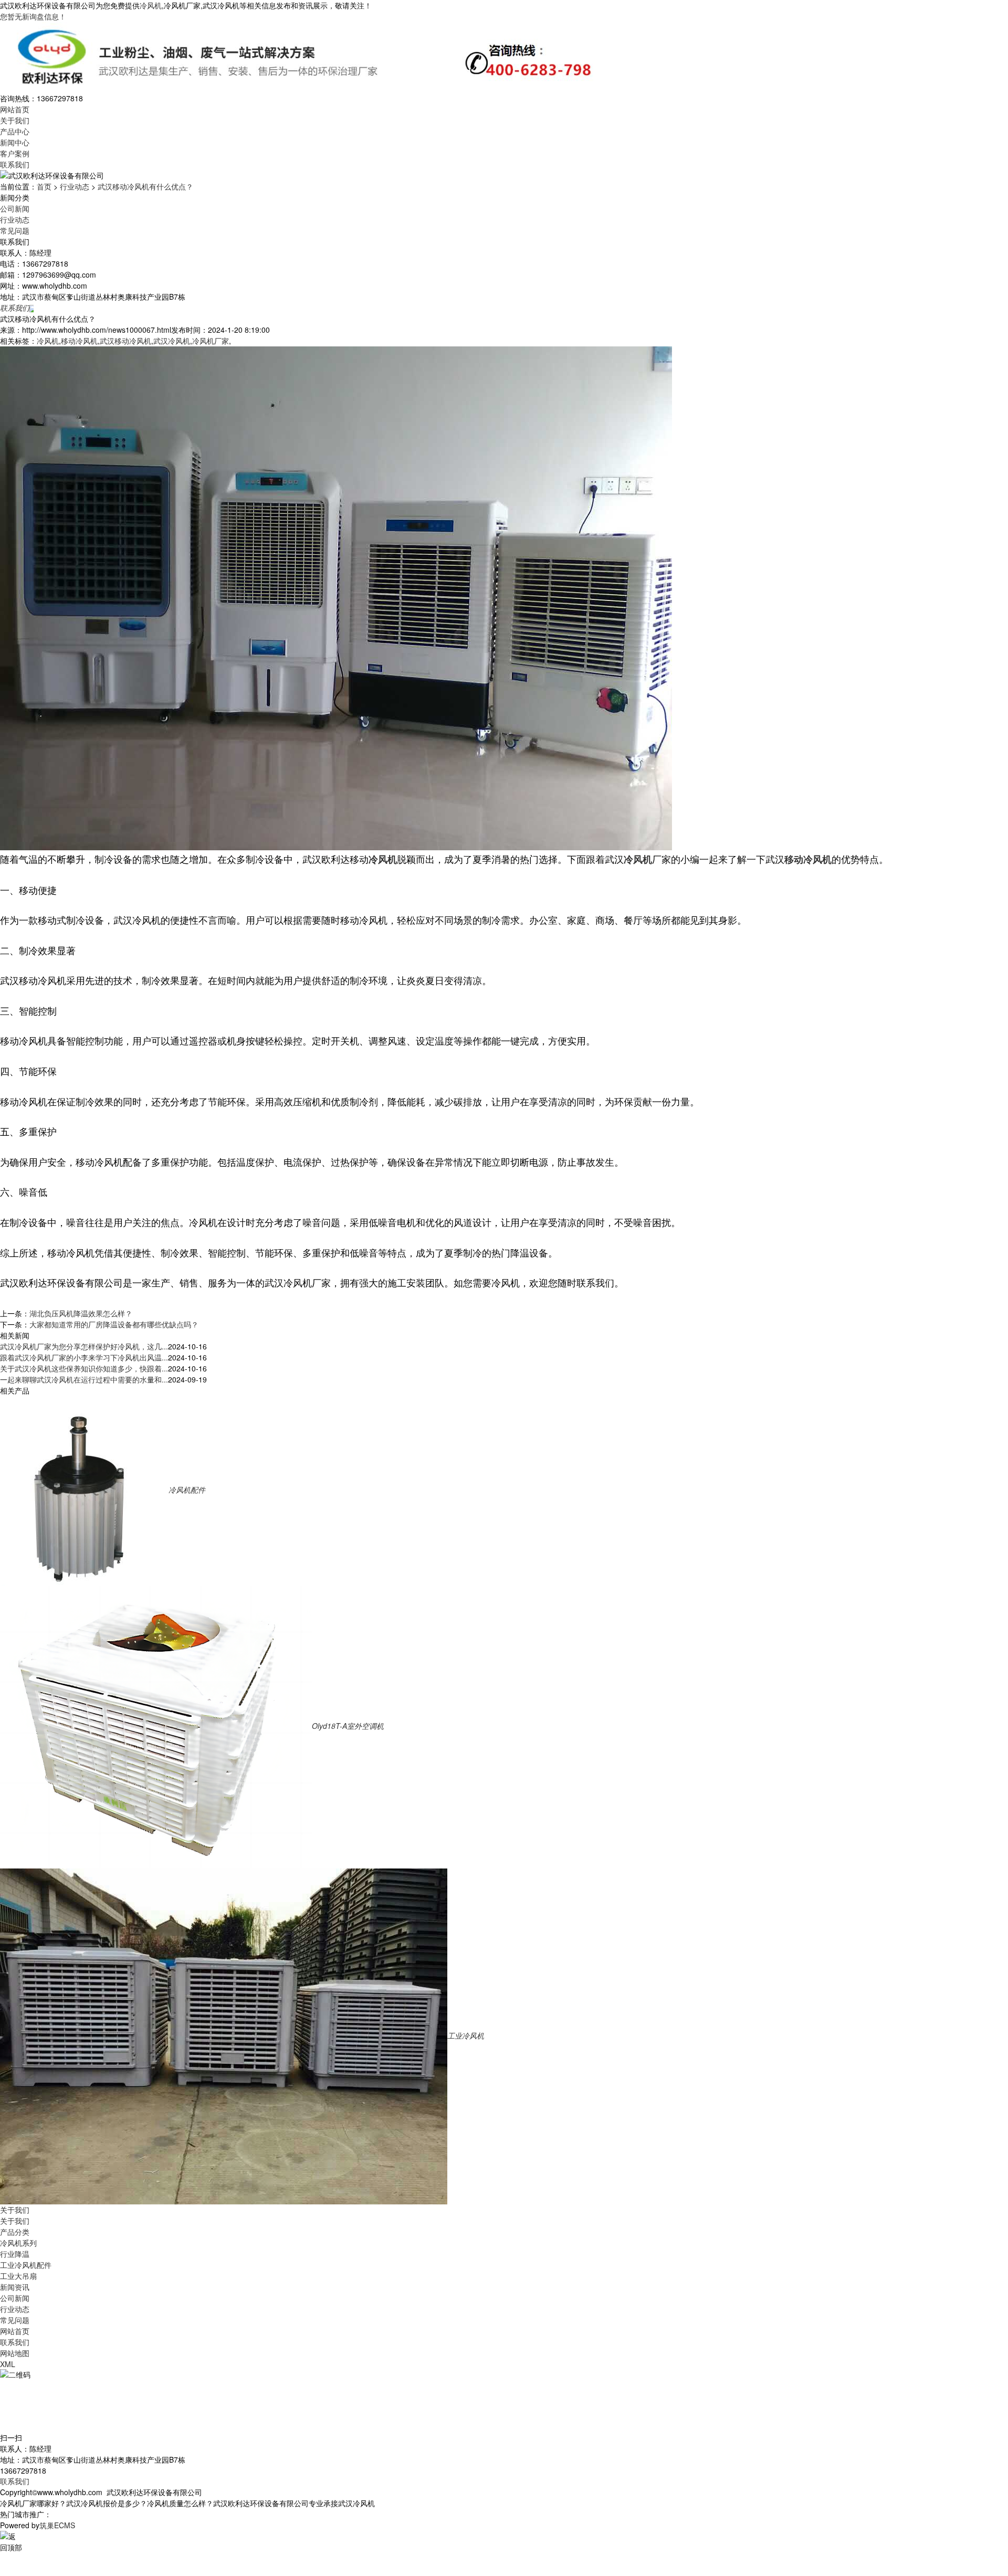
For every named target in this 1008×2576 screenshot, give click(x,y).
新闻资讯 (15, 2287)
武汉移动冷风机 (125, 341)
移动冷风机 (79, 341)
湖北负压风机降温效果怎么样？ (81, 1313)
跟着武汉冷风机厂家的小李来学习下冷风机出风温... (84, 1357)
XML (8, 2364)
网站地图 (15, 2353)
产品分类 (15, 2232)
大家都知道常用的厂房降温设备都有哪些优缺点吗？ (114, 1324)
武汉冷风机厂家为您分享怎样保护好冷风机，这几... (84, 1346)
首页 (44, 186)
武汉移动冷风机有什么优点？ (145, 186)
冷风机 (151, 5)
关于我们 (15, 120)
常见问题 (15, 230)
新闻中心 (15, 142)
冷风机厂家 (211, 341)
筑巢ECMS (57, 2525)
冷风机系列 (18, 2243)
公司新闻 (15, 208)
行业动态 (75, 186)
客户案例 (15, 153)
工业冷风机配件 (26, 2265)
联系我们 (15, 164)
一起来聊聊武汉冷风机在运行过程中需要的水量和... (84, 1379)
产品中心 (15, 131)
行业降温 (15, 2254)
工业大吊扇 (18, 2276)
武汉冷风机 (172, 341)
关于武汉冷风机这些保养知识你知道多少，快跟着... (84, 1368)
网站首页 (15, 109)
